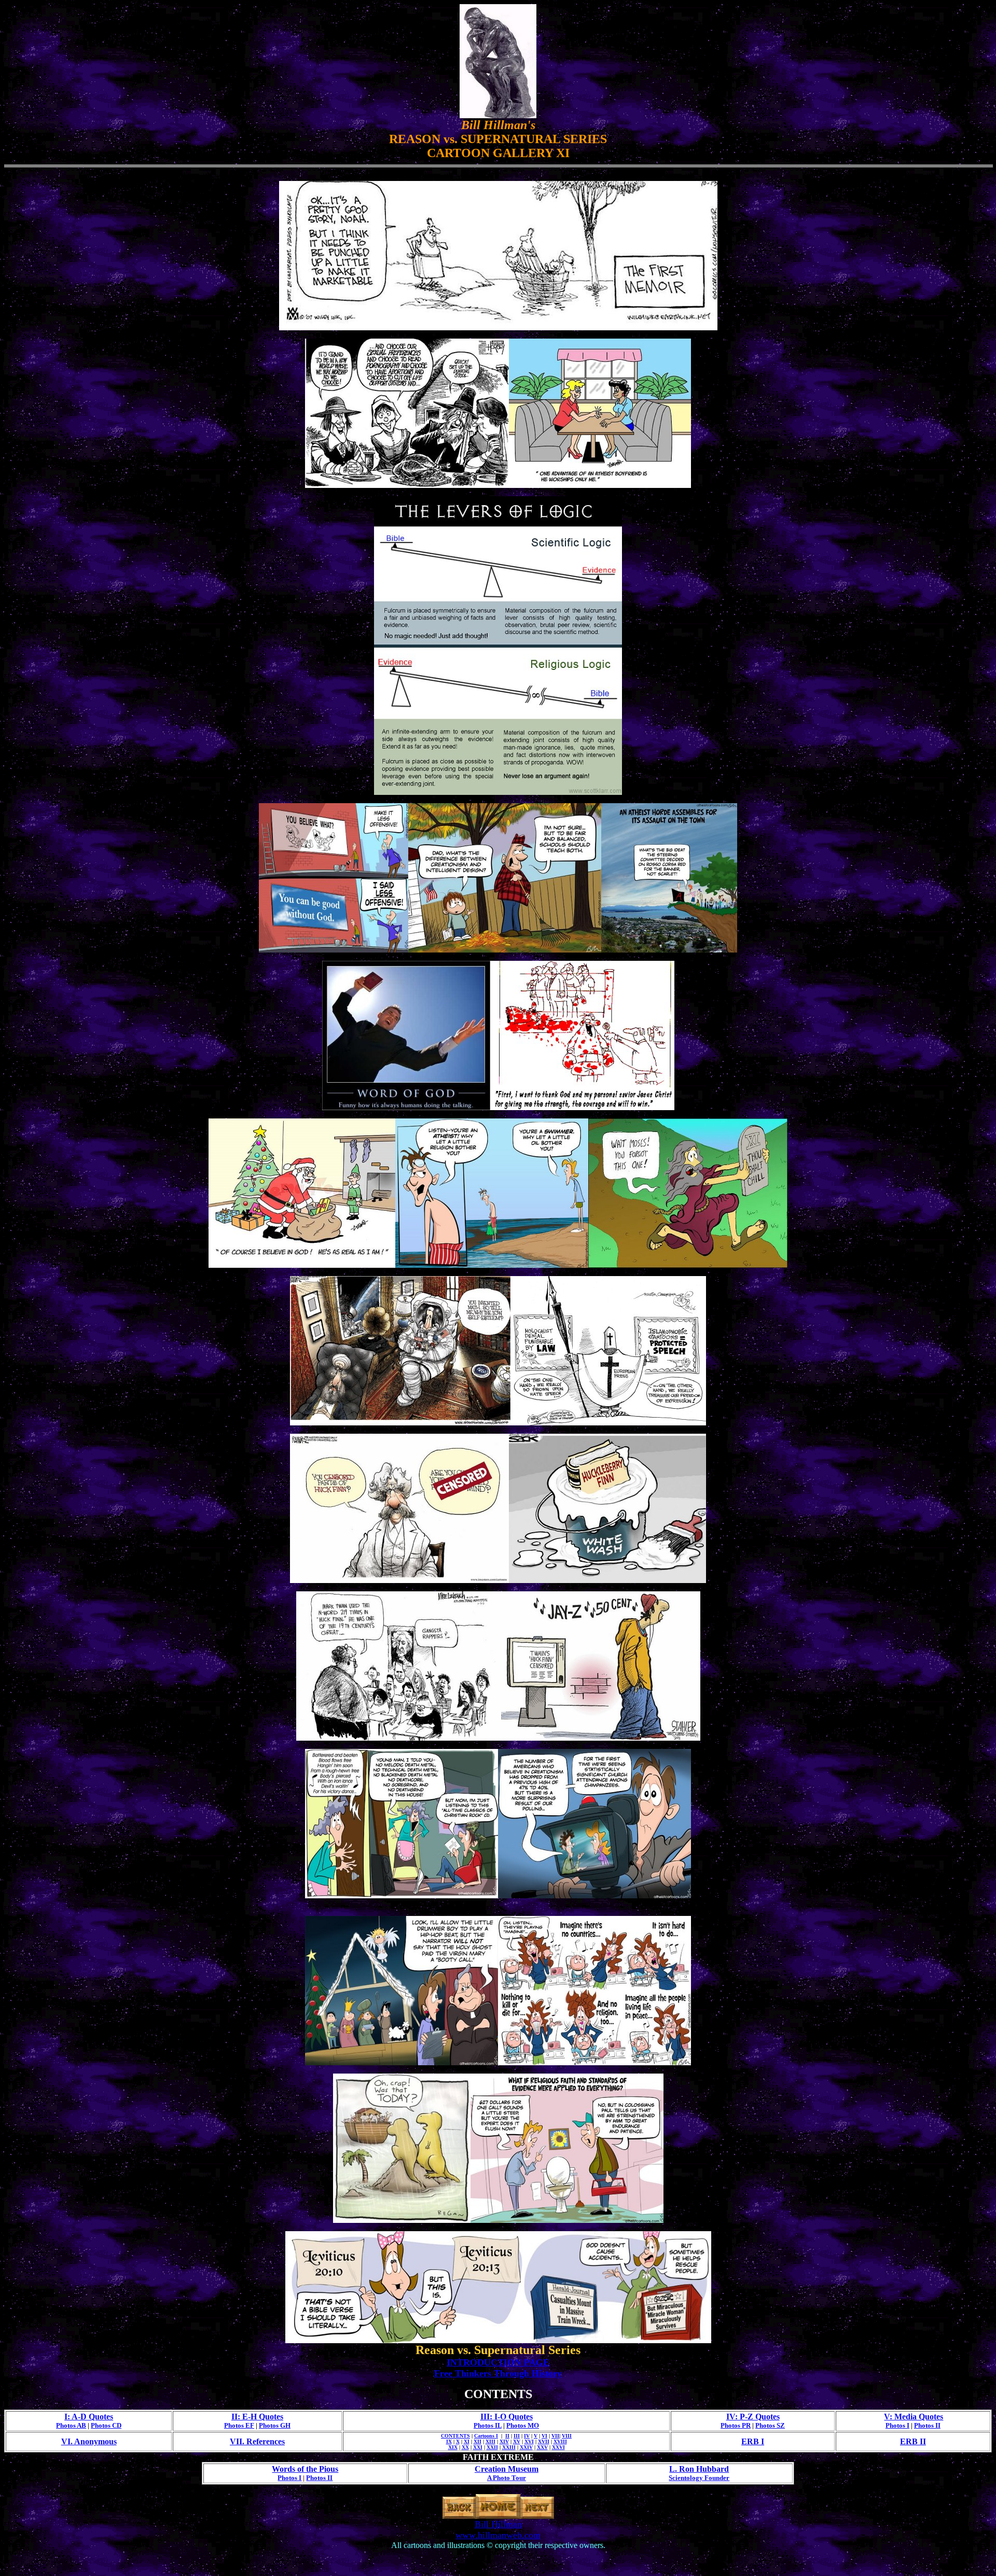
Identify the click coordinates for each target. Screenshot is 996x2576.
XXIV (526, 2447)
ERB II (913, 2441)
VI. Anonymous (89, 2441)
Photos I (897, 2425)
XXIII (509, 2447)
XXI (478, 2447)
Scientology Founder (699, 2478)
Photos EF (239, 2425)
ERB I (753, 2441)
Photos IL (488, 2425)
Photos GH (275, 2425)
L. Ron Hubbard (699, 2469)
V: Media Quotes (914, 2417)
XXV (542, 2447)
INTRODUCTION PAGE (498, 2362)
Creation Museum (507, 2469)
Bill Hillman (498, 2524)
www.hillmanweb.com (498, 2535)
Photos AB (71, 2425)
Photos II (927, 2425)
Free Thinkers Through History (498, 2373)
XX (465, 2447)
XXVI (558, 2447)
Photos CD (106, 2425)
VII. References (257, 2441)
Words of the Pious (305, 2469)
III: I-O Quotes (507, 2417)
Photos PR (736, 2425)
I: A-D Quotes (89, 2417)
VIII (567, 2436)
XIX (453, 2447)
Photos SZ (770, 2425)
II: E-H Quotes (257, 2417)
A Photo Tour (507, 2478)
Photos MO (523, 2425)
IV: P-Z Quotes (753, 2417)
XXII (492, 2447)
